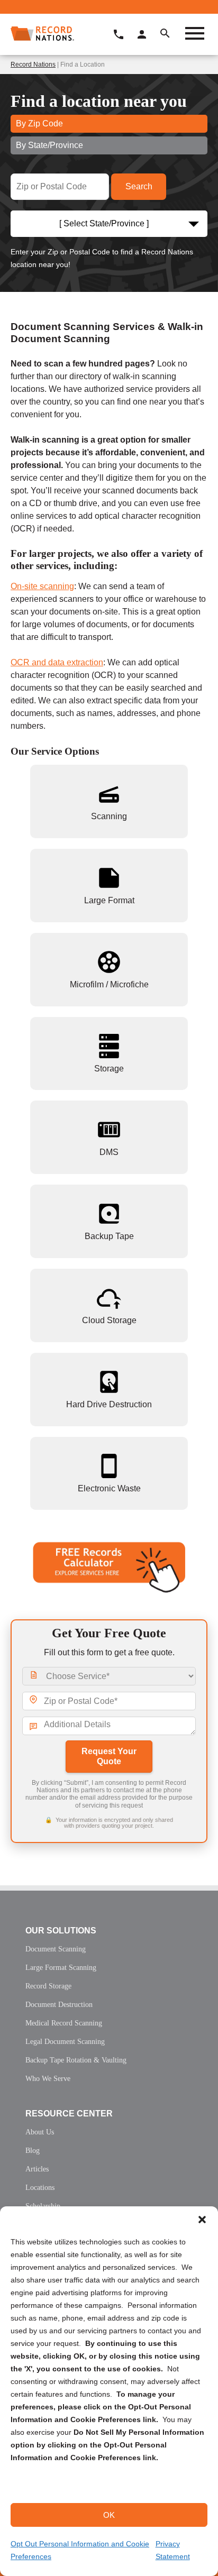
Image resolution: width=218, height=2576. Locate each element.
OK (109, 2515)
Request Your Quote (109, 1756)
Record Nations (33, 65)
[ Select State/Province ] (104, 223)
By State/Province (49, 145)
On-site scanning (42, 586)
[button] (202, 2220)
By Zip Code (39, 123)
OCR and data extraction (57, 662)
